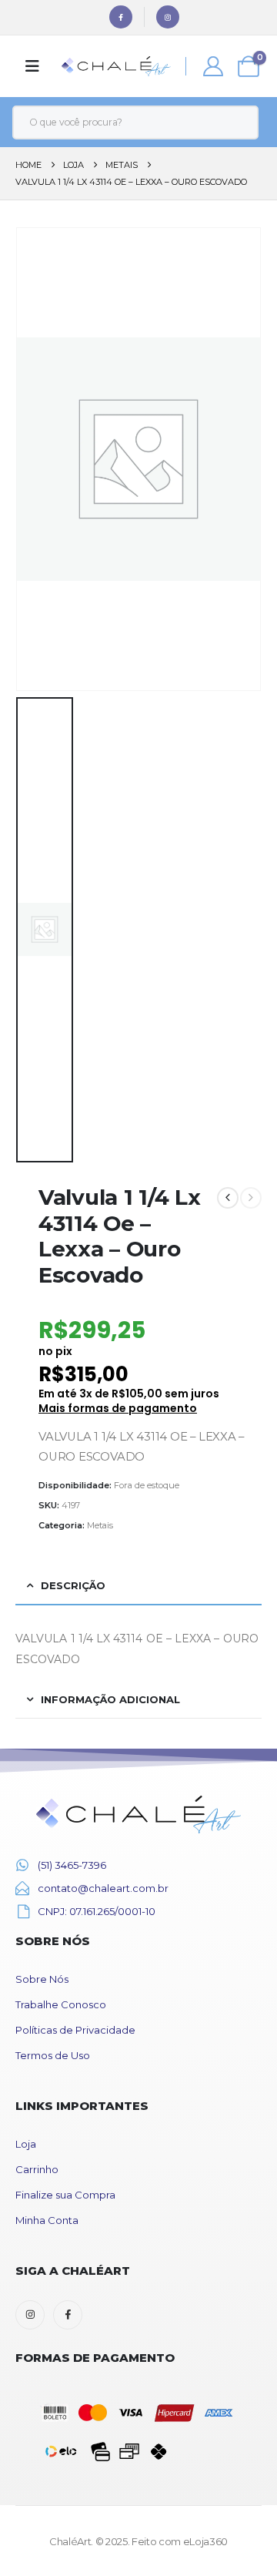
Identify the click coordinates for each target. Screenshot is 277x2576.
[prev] (228, 1198)
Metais (100, 1525)
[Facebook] (121, 17)
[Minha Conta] (214, 66)
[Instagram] (168, 17)
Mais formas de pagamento (118, 1408)
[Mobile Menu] (32, 66)
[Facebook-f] (68, 2315)
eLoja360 (205, 2541)
